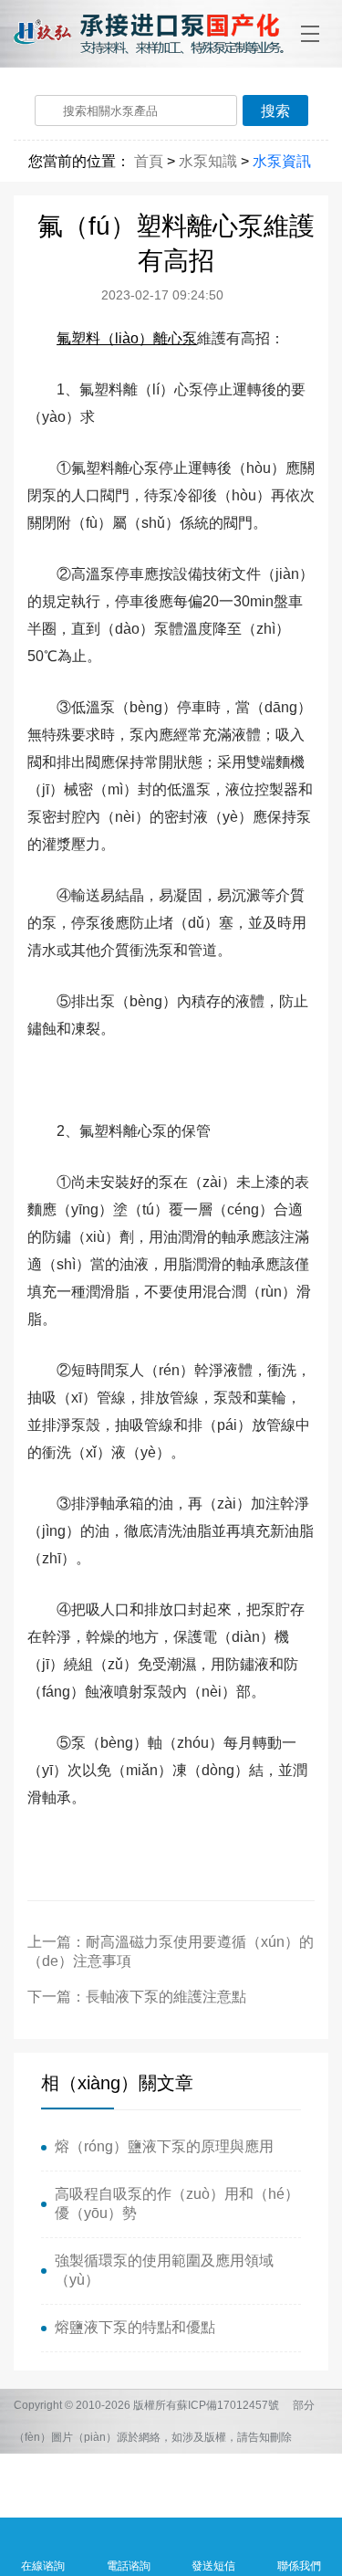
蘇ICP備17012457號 (228, 2405)
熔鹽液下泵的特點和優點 (135, 2327)
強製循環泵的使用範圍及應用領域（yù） (164, 2270)
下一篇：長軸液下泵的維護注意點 (137, 1997)
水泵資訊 (282, 161)
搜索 (275, 111)
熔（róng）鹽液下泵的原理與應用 (164, 2146)
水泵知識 (208, 161)
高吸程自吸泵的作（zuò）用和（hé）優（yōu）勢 (177, 2203)
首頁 (149, 161)
